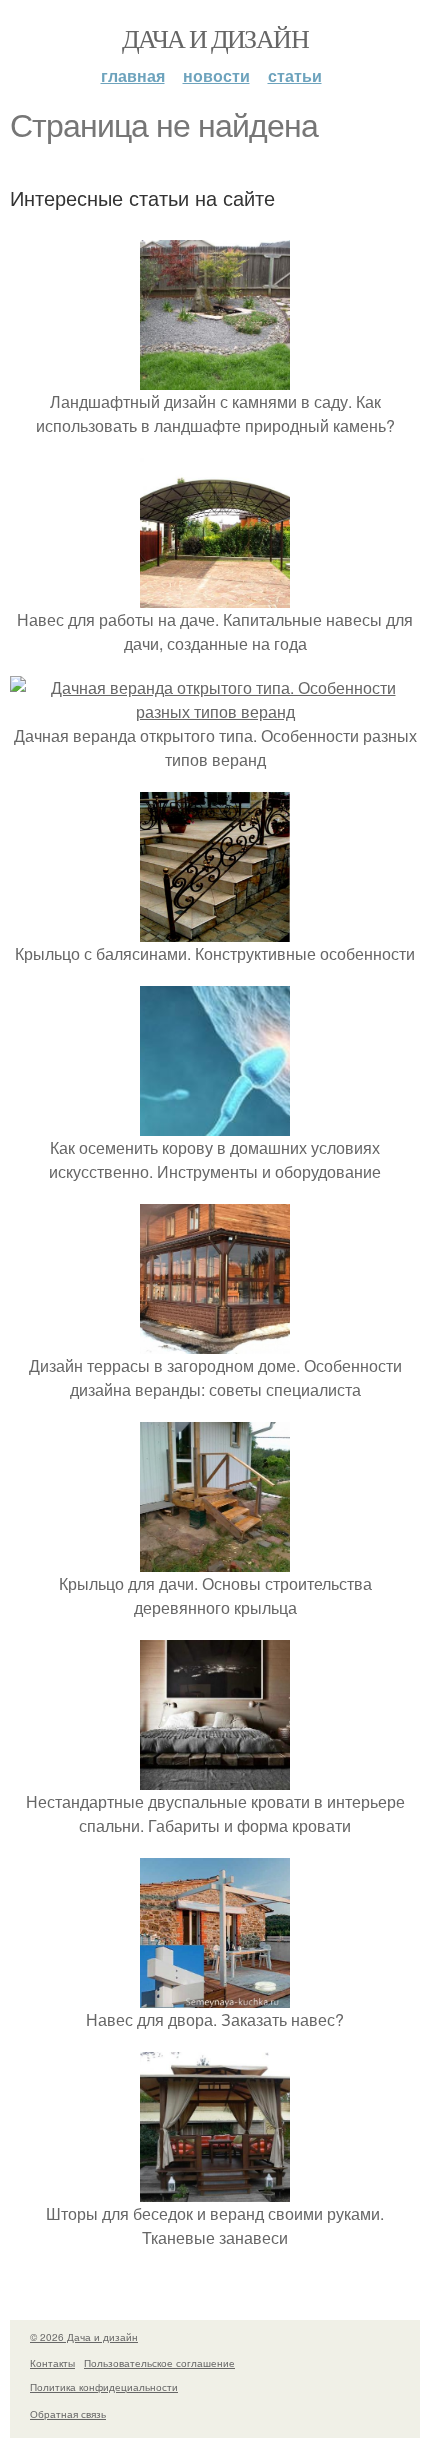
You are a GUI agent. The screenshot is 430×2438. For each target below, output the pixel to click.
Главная (133, 75)
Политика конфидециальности (104, 2387)
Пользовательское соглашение (159, 2363)
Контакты (52, 2363)
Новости (216, 75)
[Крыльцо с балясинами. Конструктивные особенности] (215, 929)
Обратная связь (68, 2414)
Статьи (295, 75)
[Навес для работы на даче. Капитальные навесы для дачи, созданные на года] (215, 595)
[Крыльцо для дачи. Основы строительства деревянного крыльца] (215, 1559)
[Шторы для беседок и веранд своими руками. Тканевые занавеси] (215, 2189)
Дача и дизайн (215, 38)
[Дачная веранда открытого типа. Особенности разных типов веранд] (215, 711)
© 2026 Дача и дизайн (84, 2337)
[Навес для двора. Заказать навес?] (215, 1995)
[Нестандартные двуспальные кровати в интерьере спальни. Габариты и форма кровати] (215, 1777)
